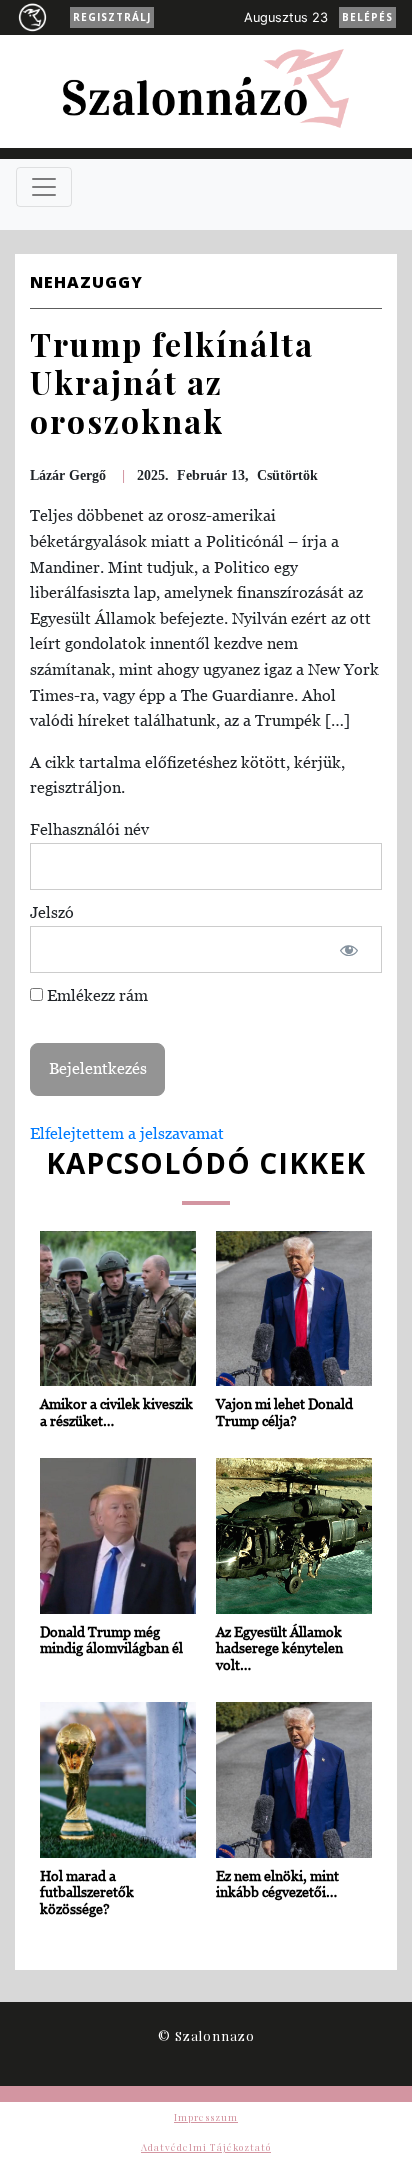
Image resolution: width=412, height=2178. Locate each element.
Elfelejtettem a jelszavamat (127, 1133)
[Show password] (349, 950)
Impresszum (206, 2117)
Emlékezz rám (95, 995)
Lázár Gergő (68, 475)
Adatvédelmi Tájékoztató (206, 2147)
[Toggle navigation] (44, 187)
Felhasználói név (89, 829)
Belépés (367, 17)
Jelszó (52, 912)
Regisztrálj (112, 17)
